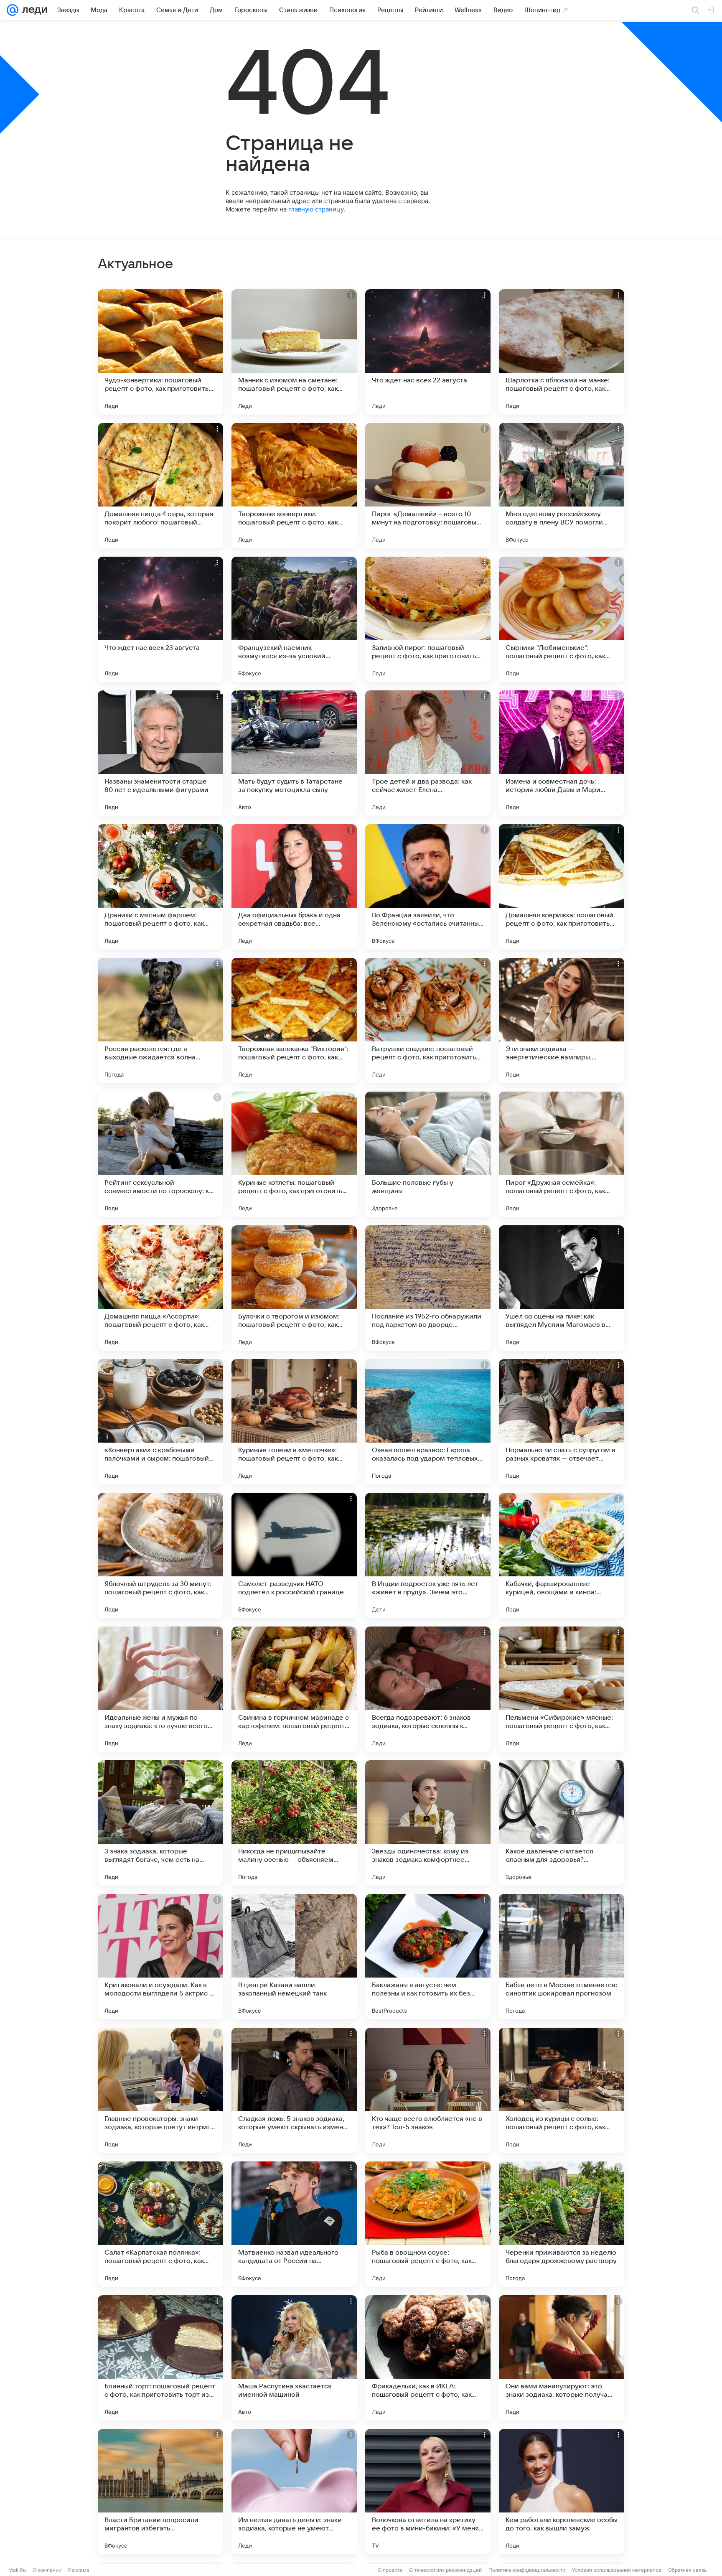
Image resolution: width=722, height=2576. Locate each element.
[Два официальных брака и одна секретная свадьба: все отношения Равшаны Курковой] (294, 887)
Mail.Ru (17, 2570)
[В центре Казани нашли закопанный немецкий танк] (294, 1957)
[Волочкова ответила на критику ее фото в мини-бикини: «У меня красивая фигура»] (428, 2492)
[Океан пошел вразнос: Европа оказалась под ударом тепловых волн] (428, 1422)
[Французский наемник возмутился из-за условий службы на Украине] (294, 619)
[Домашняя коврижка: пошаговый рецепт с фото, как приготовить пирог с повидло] (562, 887)
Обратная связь (688, 2570)
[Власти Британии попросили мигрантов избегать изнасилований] (160, 2492)
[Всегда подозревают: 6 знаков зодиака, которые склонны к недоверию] (428, 1689)
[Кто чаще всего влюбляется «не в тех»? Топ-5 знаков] (428, 2090)
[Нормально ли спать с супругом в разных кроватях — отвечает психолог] (562, 1422)
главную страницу (316, 209)
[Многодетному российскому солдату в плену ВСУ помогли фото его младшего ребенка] (562, 486)
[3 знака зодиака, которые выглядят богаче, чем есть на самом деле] (160, 1823)
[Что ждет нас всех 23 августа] (160, 619)
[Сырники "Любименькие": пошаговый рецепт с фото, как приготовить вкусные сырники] (562, 619)
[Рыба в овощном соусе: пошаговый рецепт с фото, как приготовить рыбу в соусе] (428, 2224)
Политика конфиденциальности (527, 2570)
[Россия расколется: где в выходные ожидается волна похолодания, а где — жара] (160, 1021)
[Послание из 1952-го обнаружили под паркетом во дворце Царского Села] (428, 1288)
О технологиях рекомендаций (445, 2570)
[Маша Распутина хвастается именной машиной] (294, 2358)
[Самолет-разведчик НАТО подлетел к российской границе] (294, 1555)
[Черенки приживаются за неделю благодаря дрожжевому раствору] (562, 2224)
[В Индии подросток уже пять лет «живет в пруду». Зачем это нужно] (428, 1555)
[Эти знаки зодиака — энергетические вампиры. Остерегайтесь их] (562, 1021)
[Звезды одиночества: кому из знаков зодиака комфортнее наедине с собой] (428, 1823)
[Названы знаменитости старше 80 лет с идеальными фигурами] (160, 753)
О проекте (390, 2570)
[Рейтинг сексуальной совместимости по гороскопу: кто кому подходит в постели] (160, 1154)
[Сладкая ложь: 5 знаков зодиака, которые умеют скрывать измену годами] (294, 2090)
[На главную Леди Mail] (33, 10)
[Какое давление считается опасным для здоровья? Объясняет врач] (562, 1823)
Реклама (79, 2570)
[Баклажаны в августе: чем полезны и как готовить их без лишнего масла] (428, 1957)
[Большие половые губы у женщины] (428, 1154)
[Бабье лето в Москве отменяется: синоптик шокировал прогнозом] (562, 1957)
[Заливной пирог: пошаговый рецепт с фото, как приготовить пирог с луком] (428, 619)
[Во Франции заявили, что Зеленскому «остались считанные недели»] (428, 887)
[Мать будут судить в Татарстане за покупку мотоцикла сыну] (294, 753)
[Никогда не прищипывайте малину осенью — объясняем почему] (294, 1823)
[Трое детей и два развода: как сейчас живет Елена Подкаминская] (428, 753)
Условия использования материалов (617, 2570)
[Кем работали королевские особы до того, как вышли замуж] (562, 2492)
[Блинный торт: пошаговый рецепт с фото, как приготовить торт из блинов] (160, 2358)
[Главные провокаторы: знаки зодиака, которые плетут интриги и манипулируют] (160, 2090)
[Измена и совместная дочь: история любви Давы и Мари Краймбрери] (562, 753)
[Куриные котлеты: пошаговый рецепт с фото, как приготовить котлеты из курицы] (294, 1154)
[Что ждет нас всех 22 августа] (428, 352)
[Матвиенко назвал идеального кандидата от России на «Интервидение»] (294, 2224)
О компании (47, 2570)
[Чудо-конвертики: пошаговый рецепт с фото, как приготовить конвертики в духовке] (160, 352)
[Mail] (13, 10)
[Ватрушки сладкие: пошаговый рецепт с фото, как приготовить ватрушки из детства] (428, 1021)
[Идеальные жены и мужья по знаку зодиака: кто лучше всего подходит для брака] (160, 1689)
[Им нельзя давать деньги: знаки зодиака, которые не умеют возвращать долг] (294, 2492)
